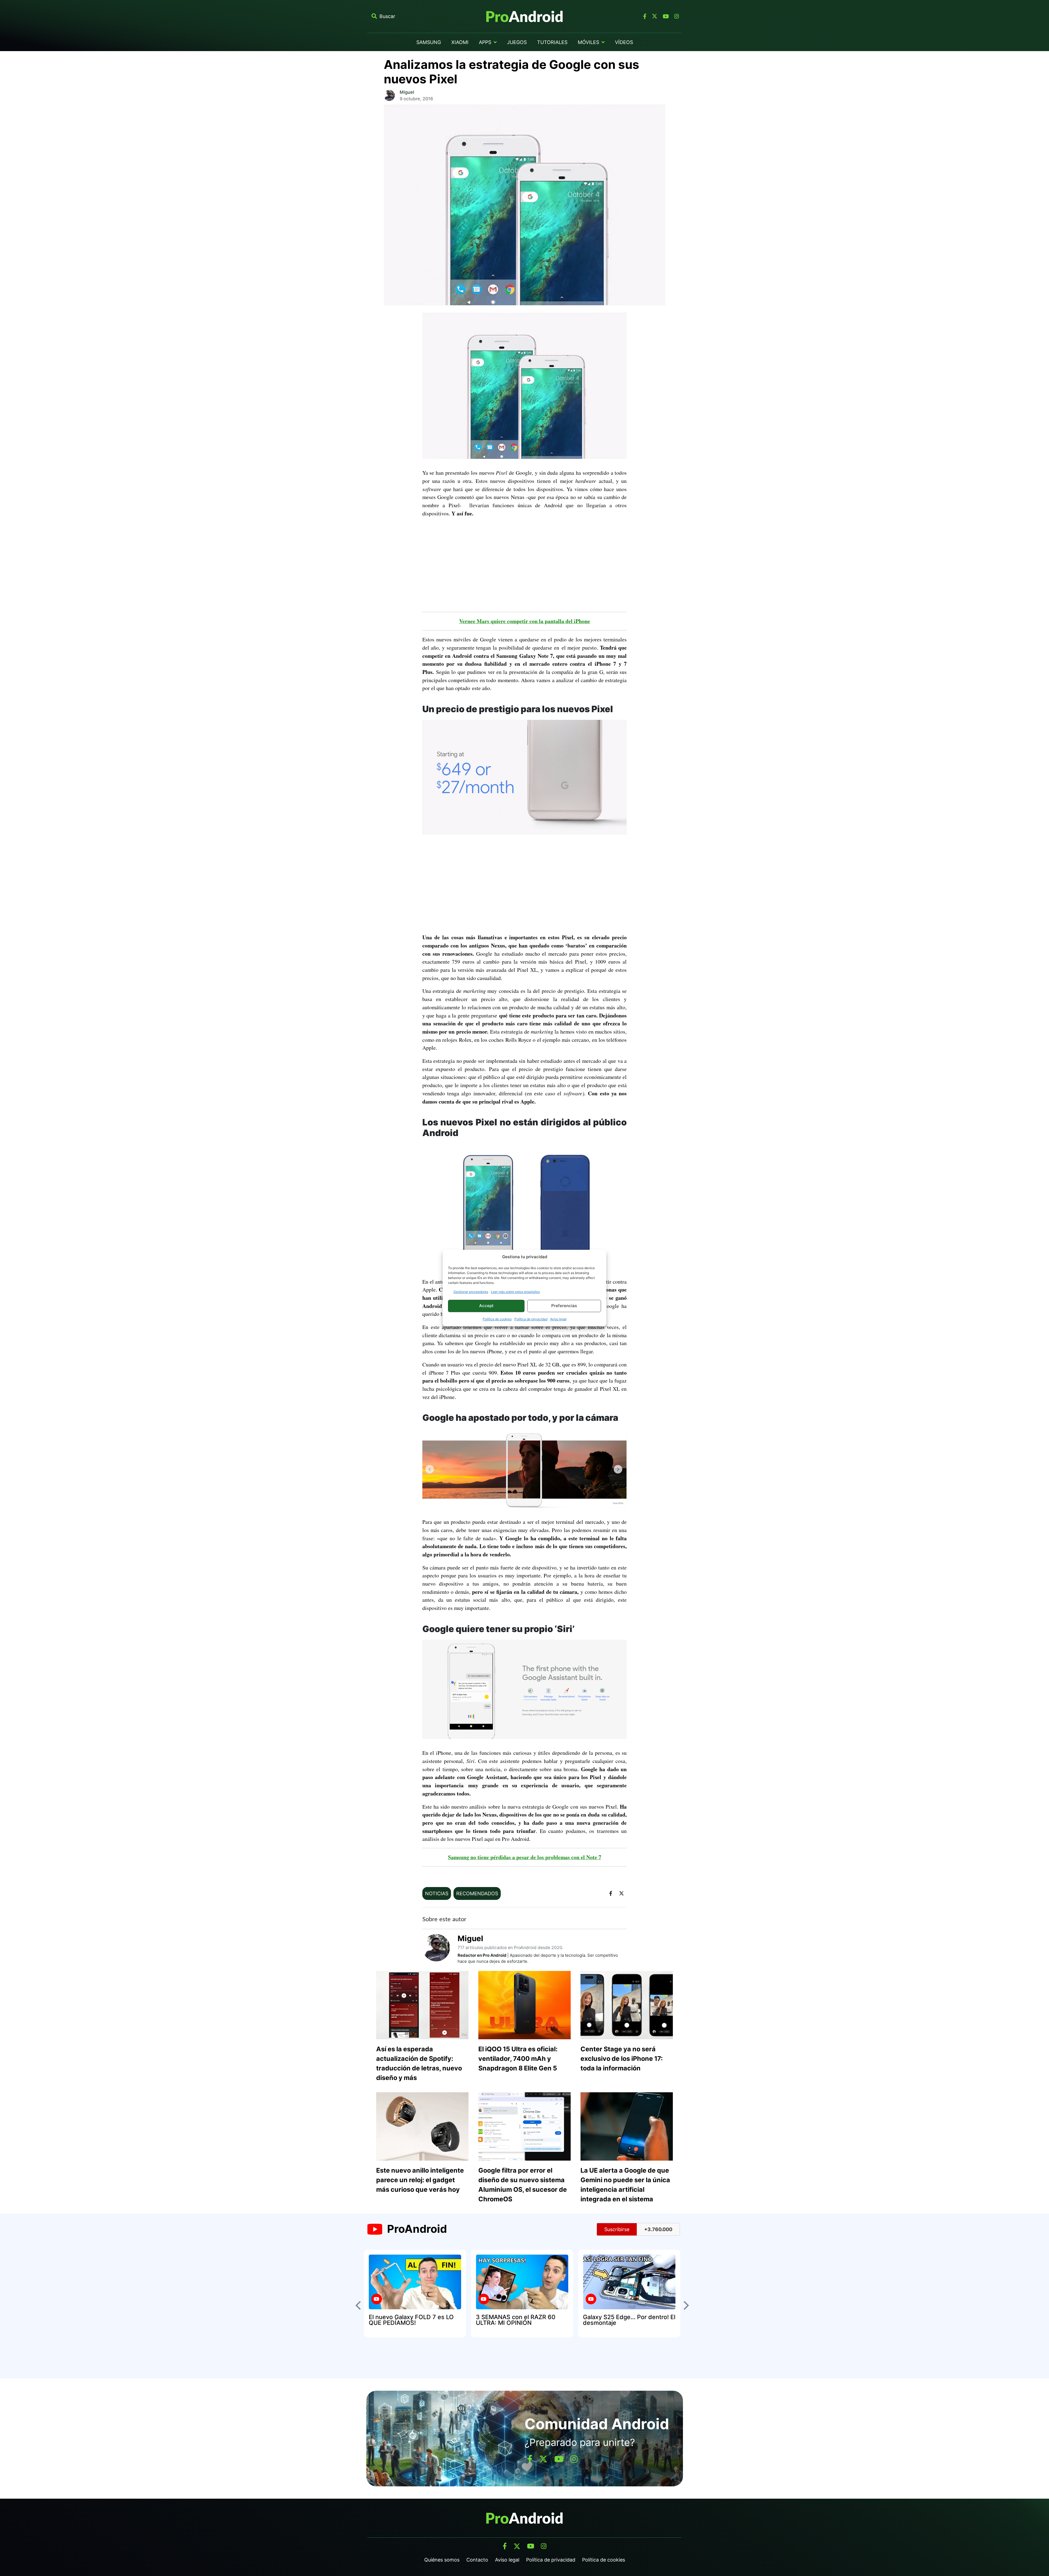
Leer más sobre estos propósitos (515, 1292)
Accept (486, 1306)
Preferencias (564, 1306)
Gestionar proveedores (471, 1292)
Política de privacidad (531, 1319)
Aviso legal (558, 1319)
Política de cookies (497, 1319)
